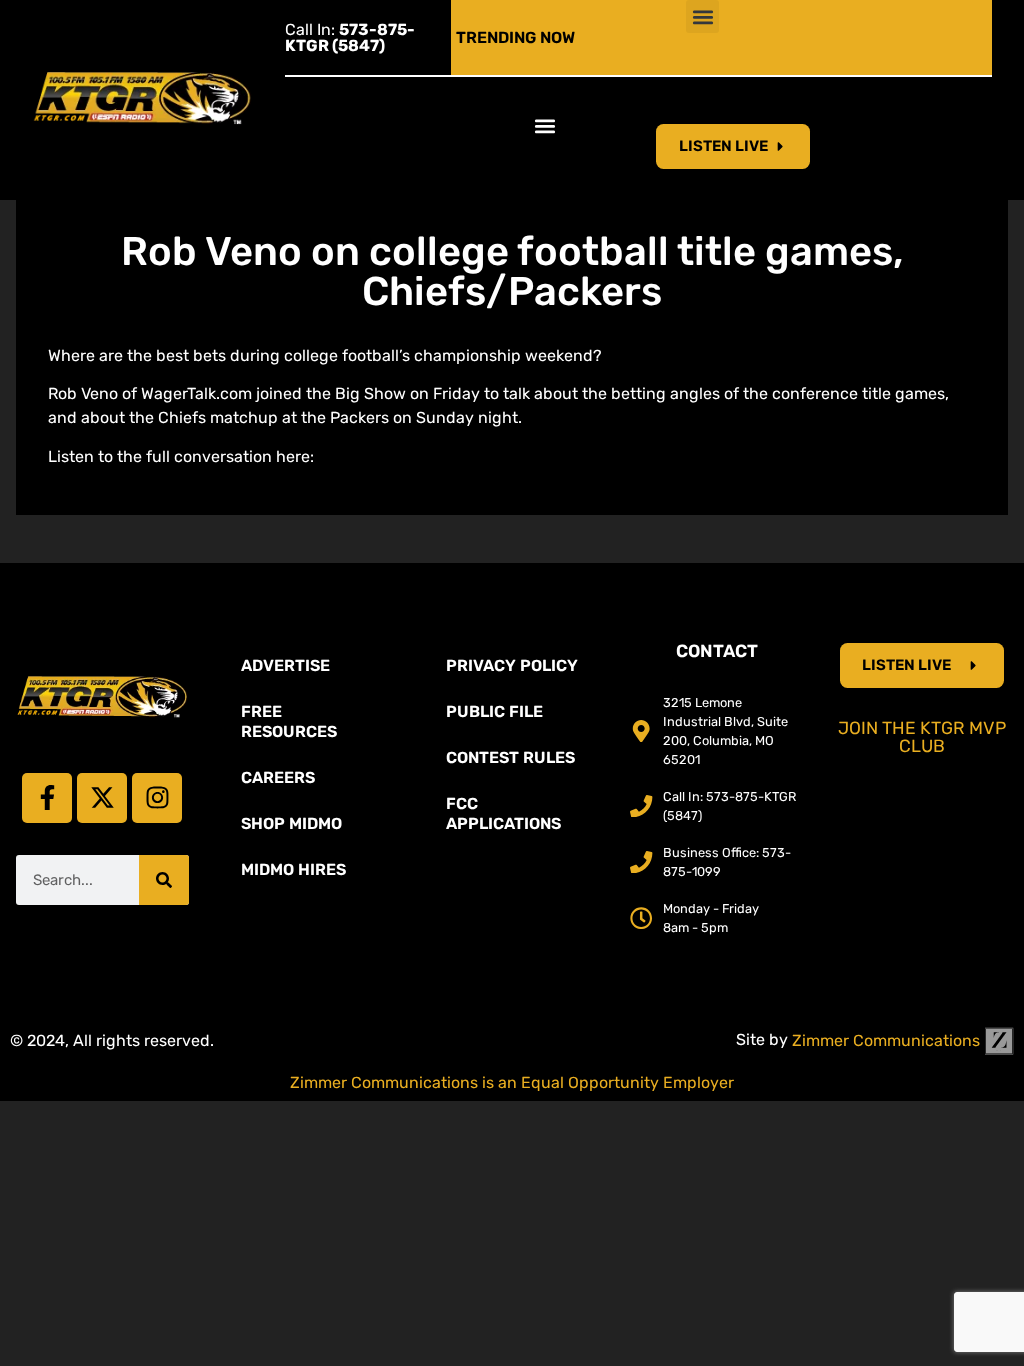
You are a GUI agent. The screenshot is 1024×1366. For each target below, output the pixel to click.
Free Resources (289, 721)
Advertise (285, 665)
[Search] (164, 880)
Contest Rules (510, 757)
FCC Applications (503, 813)
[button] (702, 16)
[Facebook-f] (47, 798)
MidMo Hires (293, 869)
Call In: (350, 37)
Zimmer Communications (888, 1040)
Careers (278, 777)
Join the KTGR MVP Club (922, 737)
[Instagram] (157, 798)
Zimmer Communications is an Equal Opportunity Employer (512, 1082)
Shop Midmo (291, 823)
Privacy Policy (512, 665)
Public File (494, 711)
